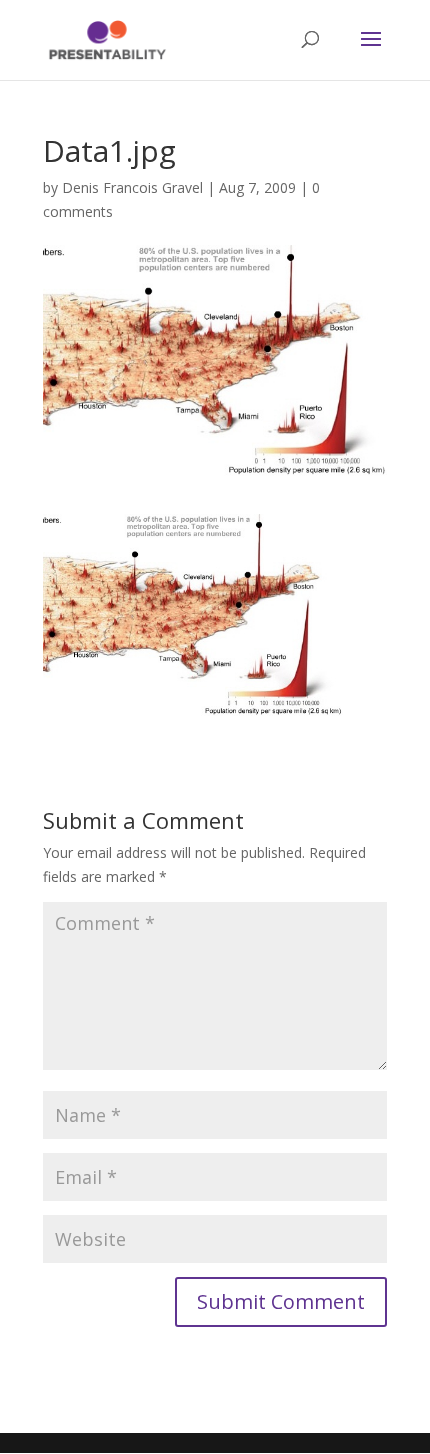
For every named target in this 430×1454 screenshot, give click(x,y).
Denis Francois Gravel (132, 187)
